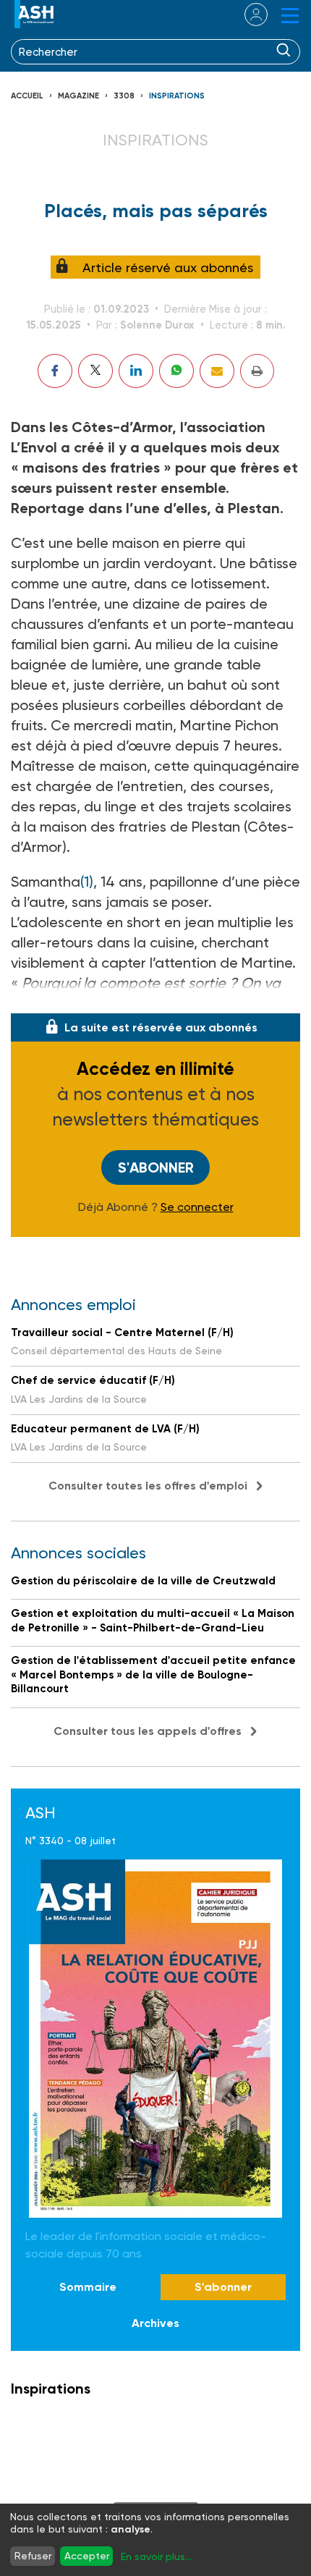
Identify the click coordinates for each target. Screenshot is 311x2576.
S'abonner (156, 1167)
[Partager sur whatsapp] (176, 371)
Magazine (78, 96)
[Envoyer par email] (217, 371)
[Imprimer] (257, 371)
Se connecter (197, 1207)
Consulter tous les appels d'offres (148, 1731)
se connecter (247, 14)
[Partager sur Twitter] (95, 371)
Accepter (87, 2556)
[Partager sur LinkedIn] (136, 371)
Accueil (27, 96)
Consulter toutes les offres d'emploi (148, 1486)
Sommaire (88, 2287)
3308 (124, 96)
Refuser (33, 2556)
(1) (87, 882)
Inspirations (177, 96)
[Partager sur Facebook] (55, 371)
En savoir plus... (156, 2556)
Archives (155, 2323)
